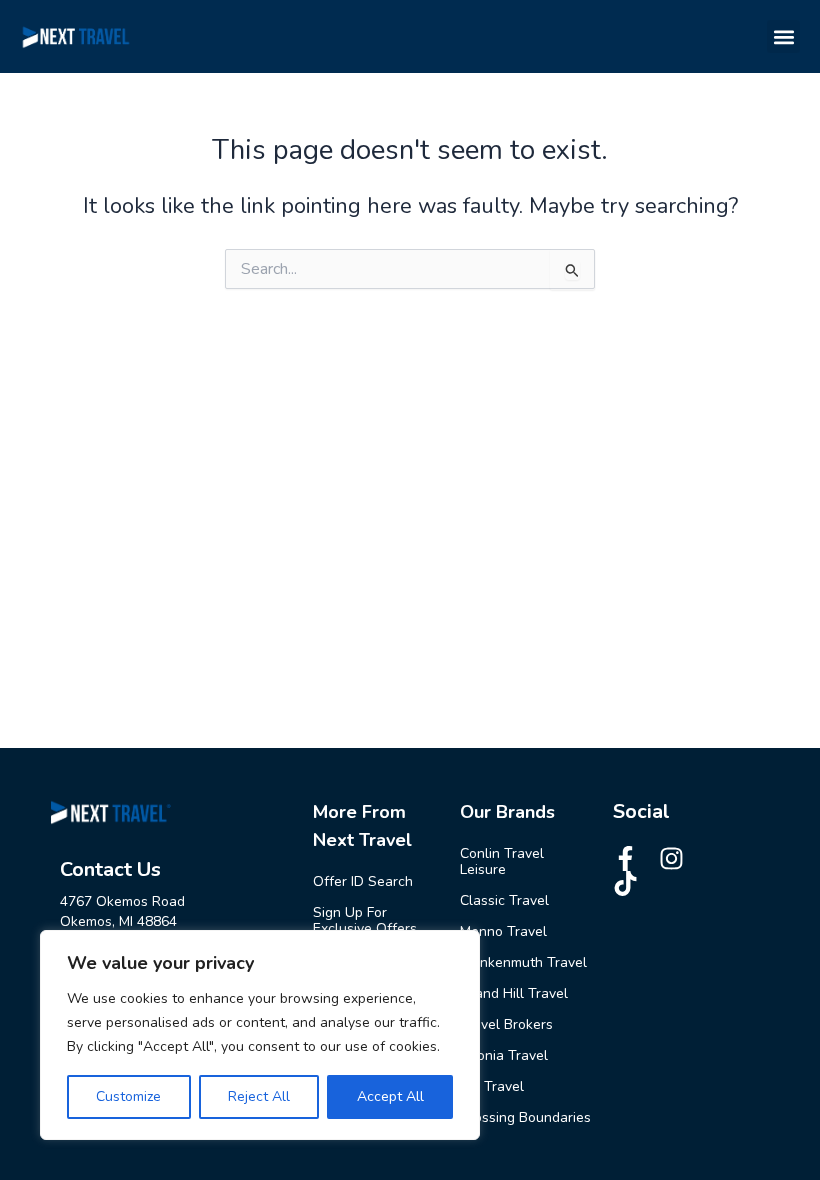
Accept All (390, 1096)
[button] (783, 36)
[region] (260, 1035)
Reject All (259, 1096)
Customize (128, 1096)
